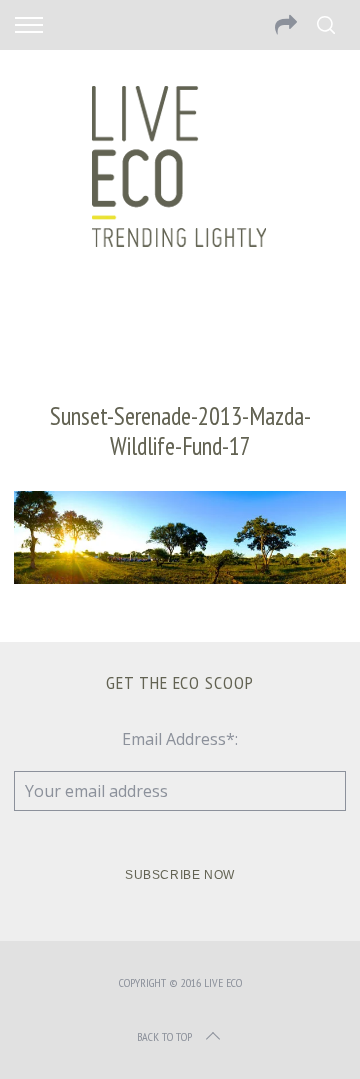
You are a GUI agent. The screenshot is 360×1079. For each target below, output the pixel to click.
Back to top (164, 1036)
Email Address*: (180, 739)
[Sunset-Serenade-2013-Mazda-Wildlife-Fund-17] (179, 578)
